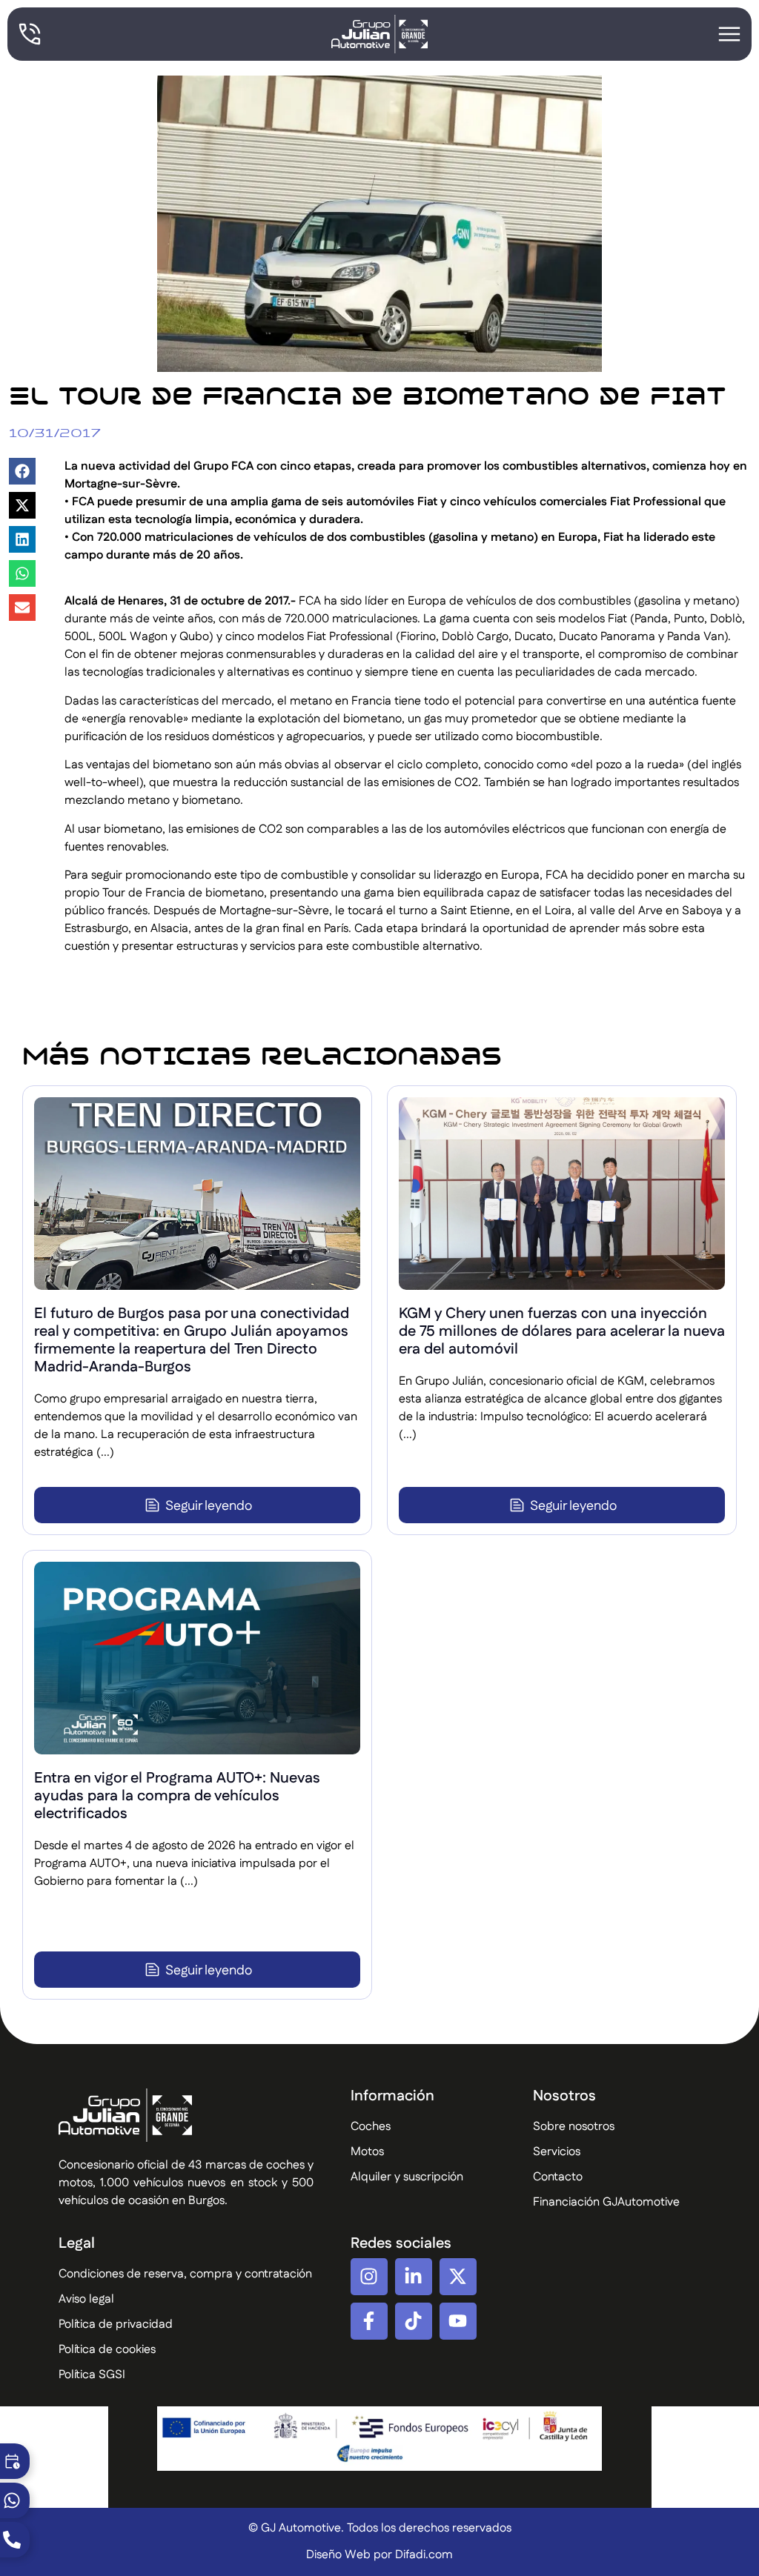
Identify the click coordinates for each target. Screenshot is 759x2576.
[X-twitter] (458, 2277)
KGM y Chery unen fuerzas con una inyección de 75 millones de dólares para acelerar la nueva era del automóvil (562, 1331)
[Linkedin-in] (414, 2277)
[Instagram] (369, 2277)
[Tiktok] (414, 2321)
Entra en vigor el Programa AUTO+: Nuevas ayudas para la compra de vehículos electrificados (177, 1796)
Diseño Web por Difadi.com (379, 2555)
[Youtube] (458, 2321)
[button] (22, 471)
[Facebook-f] (369, 2321)
